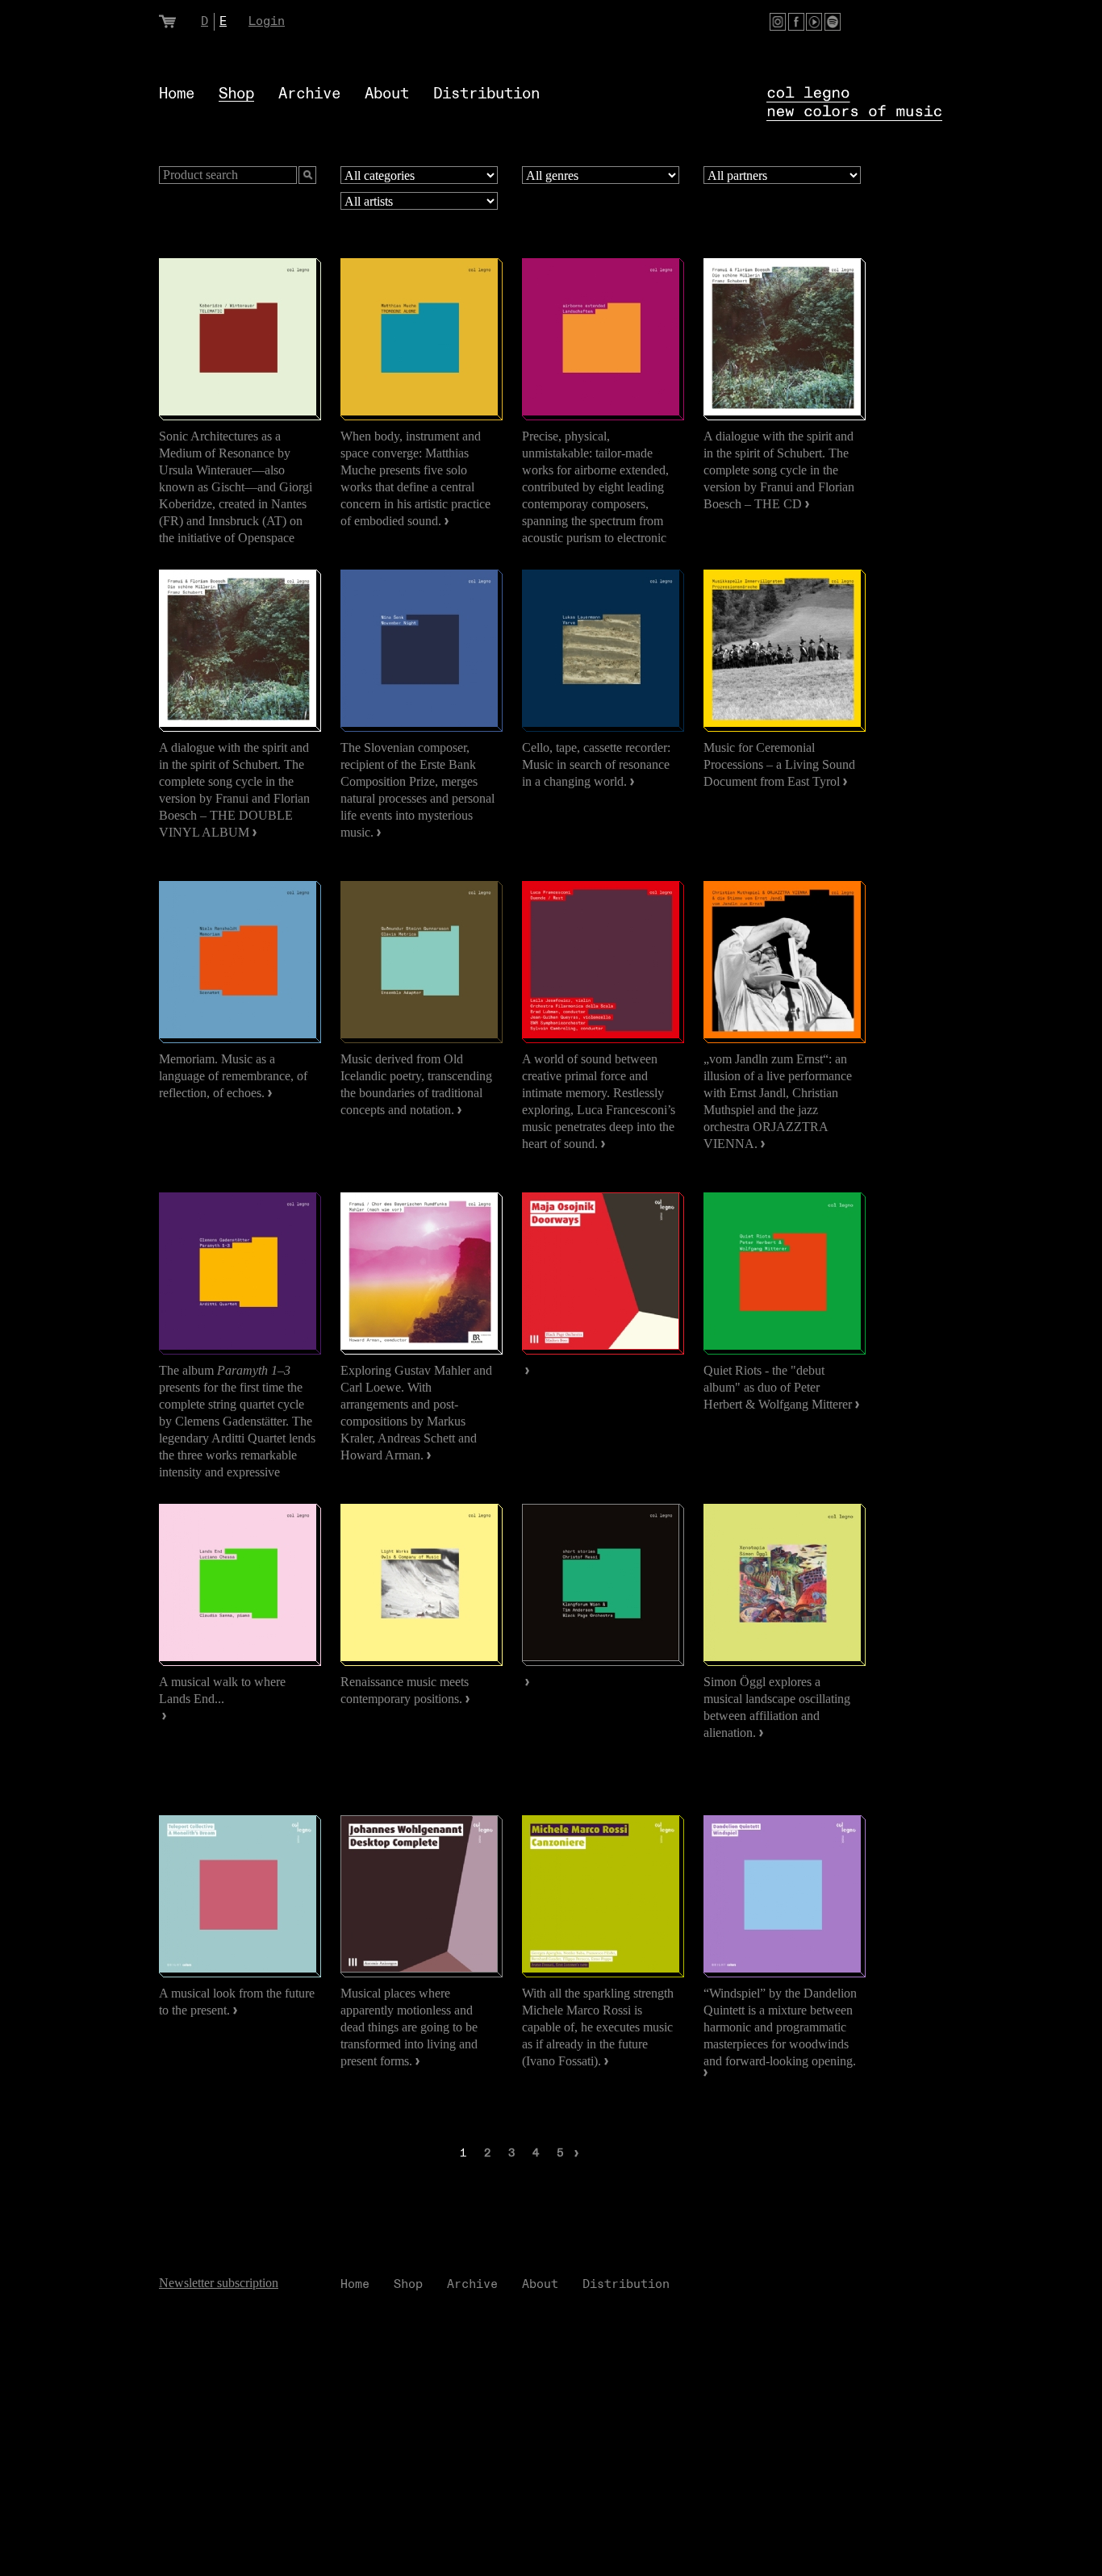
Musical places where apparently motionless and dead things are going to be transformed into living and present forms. (409, 2027)
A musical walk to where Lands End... (222, 1690)
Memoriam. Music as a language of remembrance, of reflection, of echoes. (233, 1076)
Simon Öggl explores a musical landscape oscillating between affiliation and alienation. (777, 1707)
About (387, 94)
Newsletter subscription (219, 2283)
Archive (309, 94)
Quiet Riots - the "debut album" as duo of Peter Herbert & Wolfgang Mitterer (779, 1387)
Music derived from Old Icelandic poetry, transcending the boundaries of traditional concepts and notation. (416, 1084)
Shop (236, 94)
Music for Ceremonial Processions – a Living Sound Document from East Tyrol (779, 764)
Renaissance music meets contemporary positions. (405, 1690)
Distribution (486, 94)
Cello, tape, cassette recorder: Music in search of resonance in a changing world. (596, 764)
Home (177, 94)
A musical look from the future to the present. (237, 2002)
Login (267, 21)
